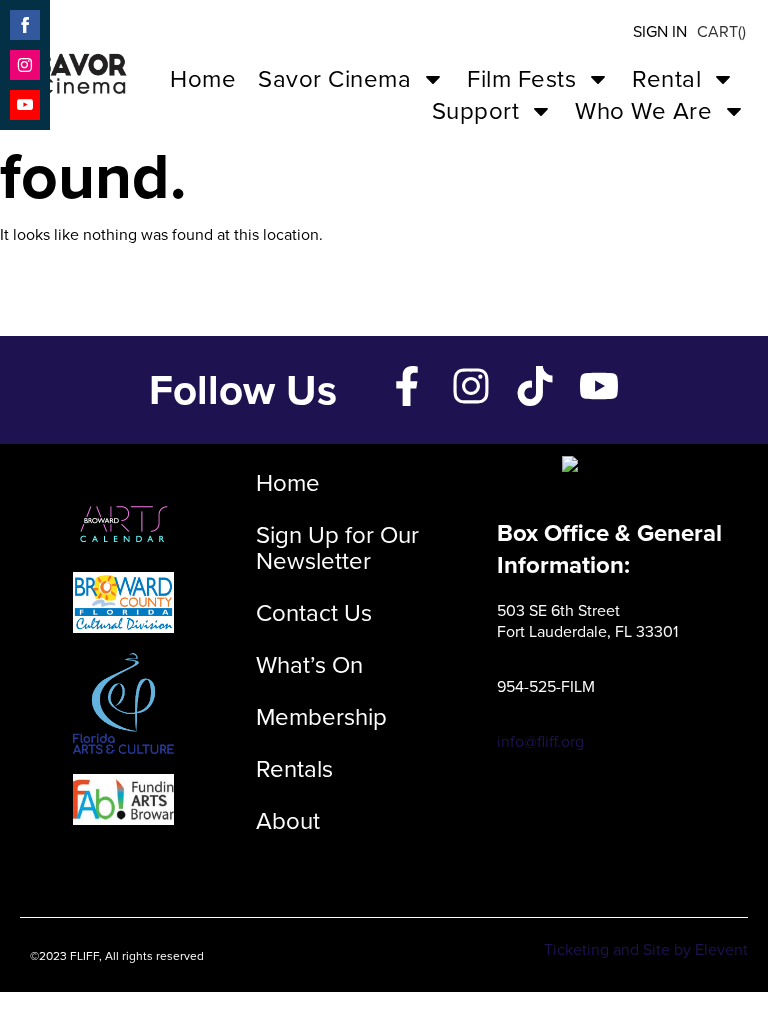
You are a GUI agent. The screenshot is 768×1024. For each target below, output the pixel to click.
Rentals (294, 769)
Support (476, 111)
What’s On (309, 665)
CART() (721, 31)
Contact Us (314, 613)
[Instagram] (471, 386)
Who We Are (643, 111)
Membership (321, 717)
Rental (666, 79)
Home (203, 79)
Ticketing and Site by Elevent (646, 949)
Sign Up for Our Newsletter (337, 548)
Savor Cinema (334, 79)
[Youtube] (599, 386)
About (288, 821)
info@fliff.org (540, 741)
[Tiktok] (535, 386)
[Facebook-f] (407, 386)
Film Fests (521, 79)
